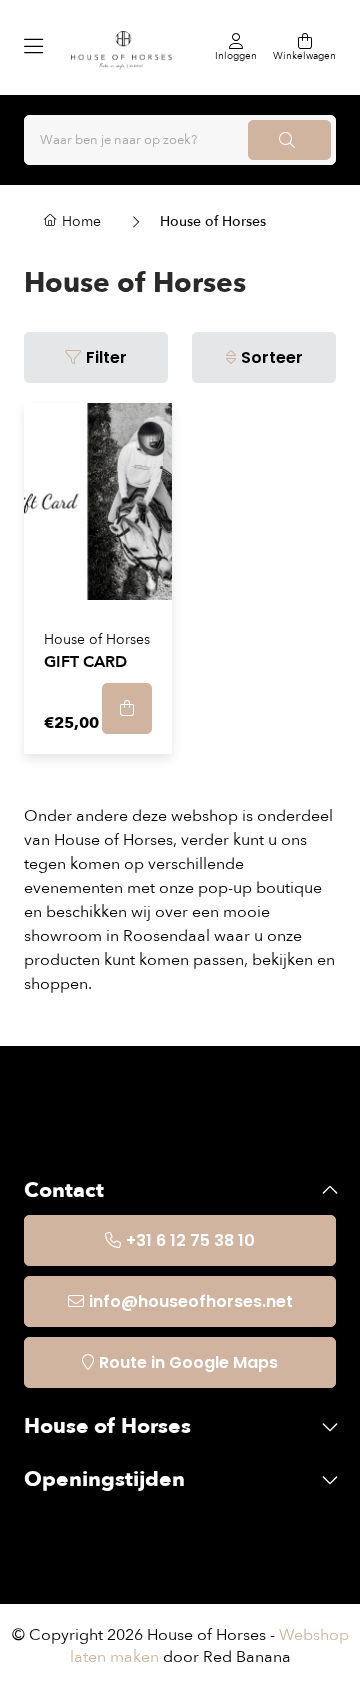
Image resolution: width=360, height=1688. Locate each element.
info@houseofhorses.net (191, 1301)
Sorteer (272, 357)
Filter (106, 357)
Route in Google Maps (188, 1362)
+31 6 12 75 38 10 (190, 1240)
